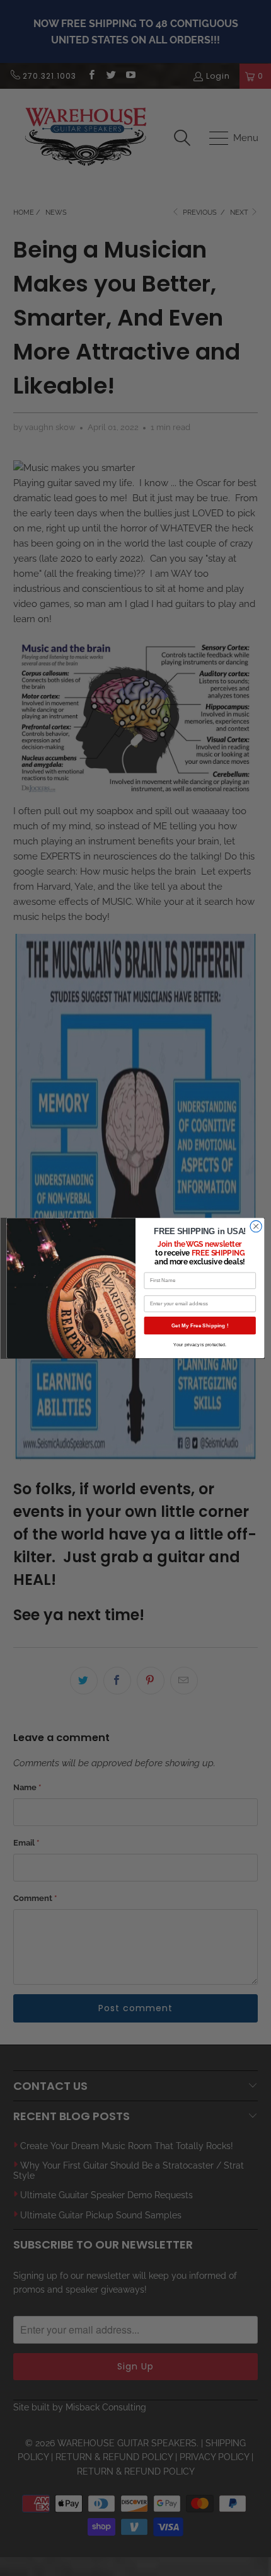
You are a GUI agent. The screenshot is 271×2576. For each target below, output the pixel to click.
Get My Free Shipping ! (200, 1325)
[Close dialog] (256, 1226)
